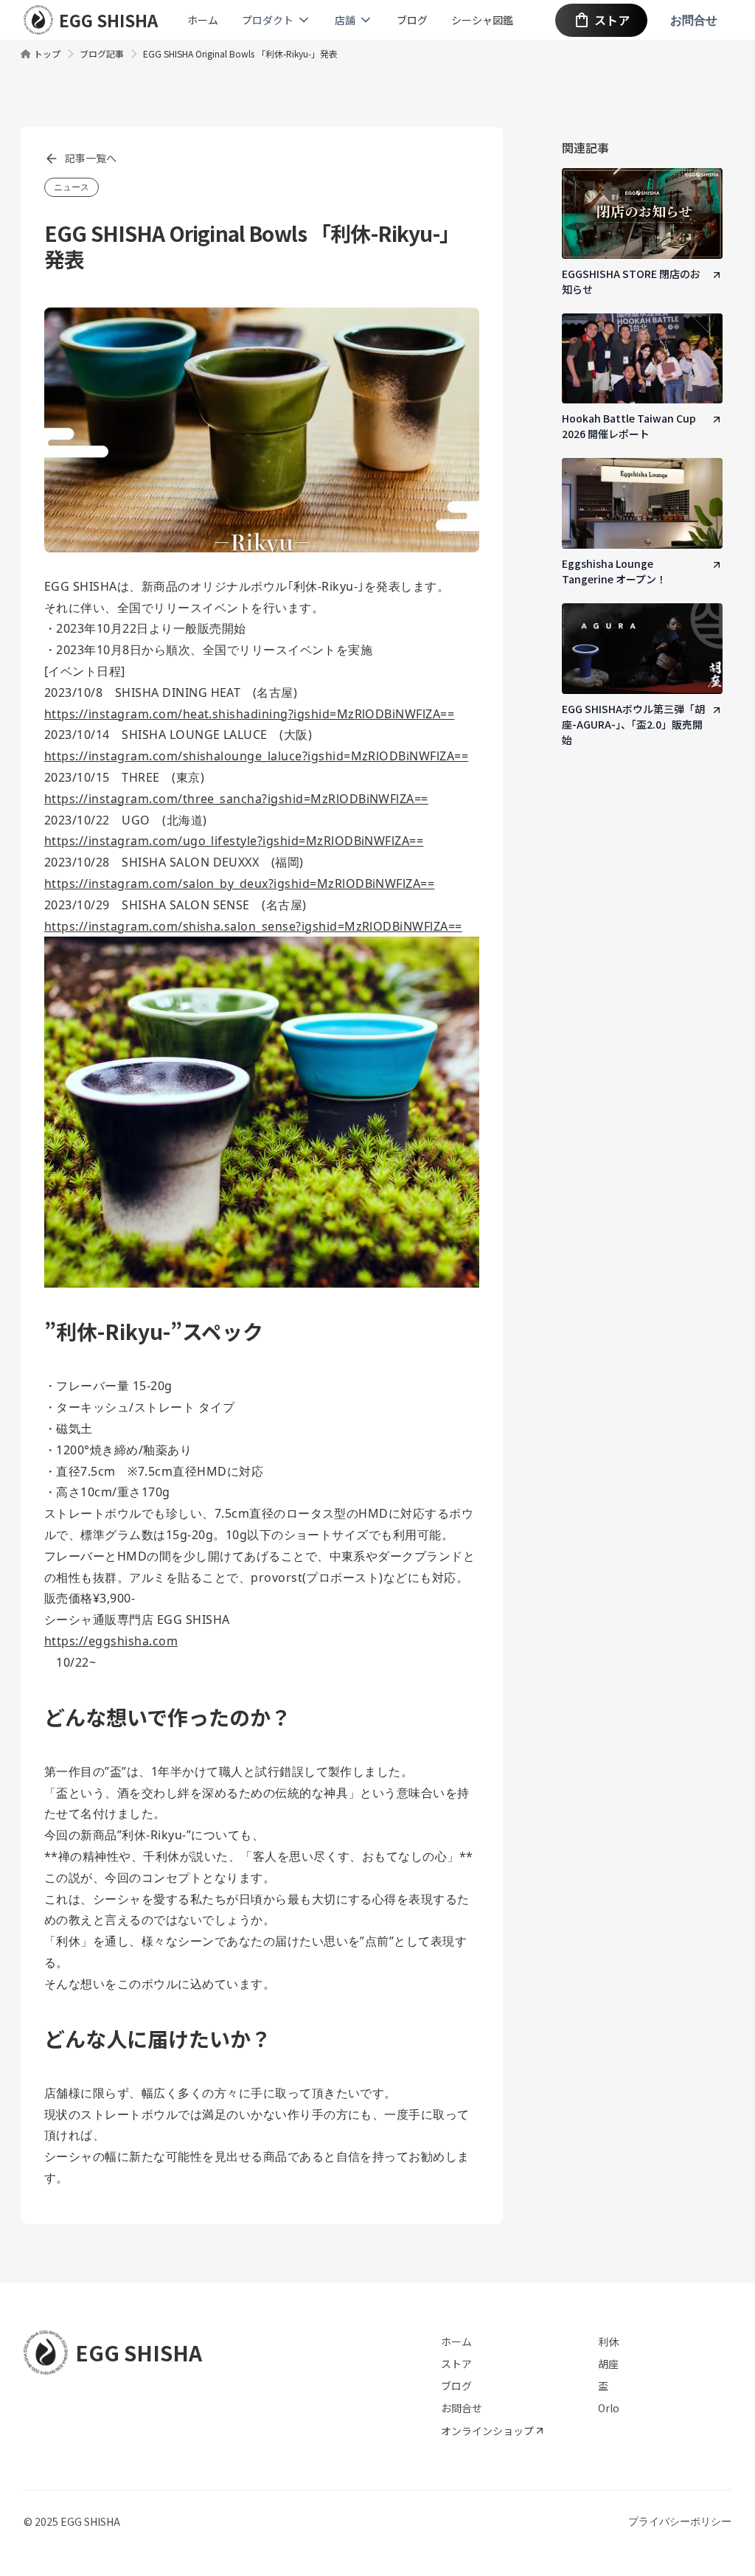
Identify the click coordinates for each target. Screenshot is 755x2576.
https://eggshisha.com (111, 1641)
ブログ (412, 20)
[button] (276, 20)
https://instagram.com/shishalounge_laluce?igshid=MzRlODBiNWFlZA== (256, 756)
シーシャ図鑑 (482, 20)
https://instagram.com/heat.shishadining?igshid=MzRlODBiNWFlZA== (249, 714)
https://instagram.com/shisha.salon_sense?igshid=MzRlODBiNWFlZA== (253, 926)
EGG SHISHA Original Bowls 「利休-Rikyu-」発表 (240, 53)
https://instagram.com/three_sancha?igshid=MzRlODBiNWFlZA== (236, 799)
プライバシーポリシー (680, 2521)
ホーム (203, 20)
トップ (47, 53)
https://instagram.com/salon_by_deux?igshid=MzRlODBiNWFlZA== (239, 883)
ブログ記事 (102, 53)
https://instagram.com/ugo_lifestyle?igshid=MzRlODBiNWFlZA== (234, 841)
